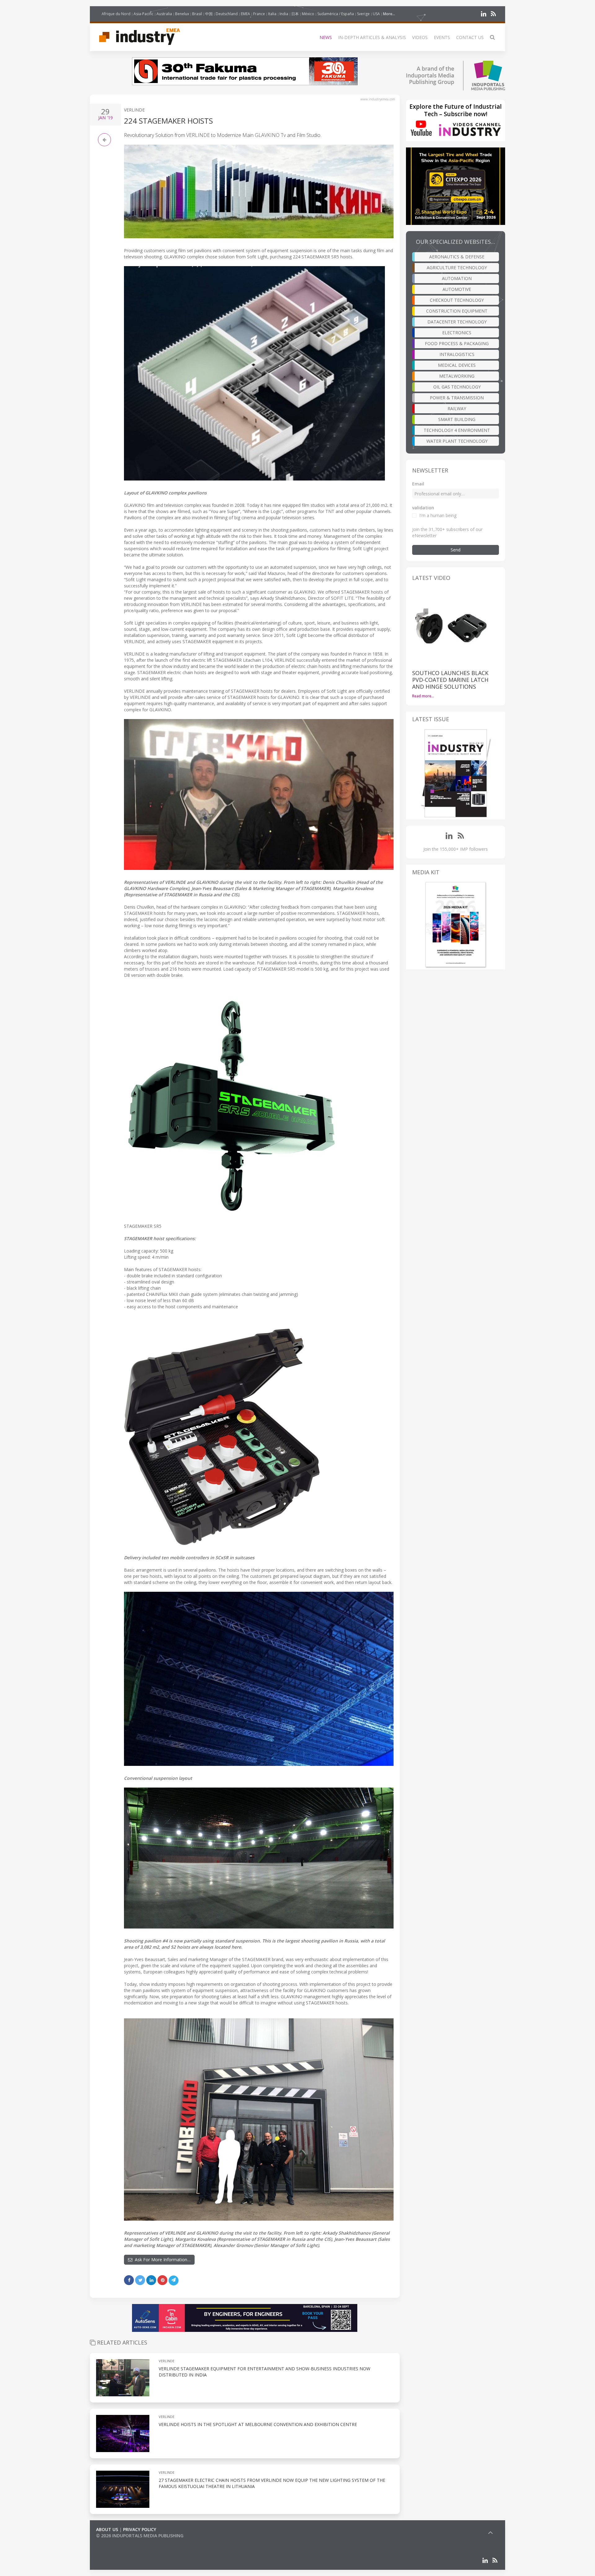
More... (389, 14)
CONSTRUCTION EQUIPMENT (457, 311)
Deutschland (227, 14)
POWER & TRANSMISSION (457, 398)
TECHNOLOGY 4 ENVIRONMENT (457, 430)
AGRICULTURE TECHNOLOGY (457, 268)
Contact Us (470, 37)
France (259, 14)
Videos (420, 37)
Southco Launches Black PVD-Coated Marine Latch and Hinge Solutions (450, 680)
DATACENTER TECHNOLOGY (457, 322)
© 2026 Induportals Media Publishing (140, 2536)
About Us (107, 2529)
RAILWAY (457, 408)
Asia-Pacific (143, 14)
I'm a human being (438, 515)
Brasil (197, 14)
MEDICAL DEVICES (457, 365)
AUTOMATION (457, 278)
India (284, 14)
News (326, 37)
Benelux (182, 14)
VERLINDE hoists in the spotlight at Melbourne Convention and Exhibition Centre (258, 2424)
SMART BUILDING (457, 419)
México (308, 14)
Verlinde (134, 110)
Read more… (423, 696)
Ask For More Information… (161, 2260)
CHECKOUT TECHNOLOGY (457, 300)
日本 (295, 14)
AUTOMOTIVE (457, 289)
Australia (164, 14)
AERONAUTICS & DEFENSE (457, 257)
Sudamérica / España (336, 14)
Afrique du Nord (116, 14)
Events (442, 37)
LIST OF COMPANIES (117, 2542)
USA (376, 14)
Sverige (363, 14)
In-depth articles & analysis (372, 37)
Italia (272, 14)
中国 (209, 14)
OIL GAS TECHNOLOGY (457, 387)
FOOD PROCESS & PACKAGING (457, 343)
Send (456, 550)
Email (418, 484)
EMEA (245, 14)
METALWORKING (457, 376)
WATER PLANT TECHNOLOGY (457, 441)
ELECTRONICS (457, 333)
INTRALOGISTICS (457, 354)
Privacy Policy (140, 2529)
